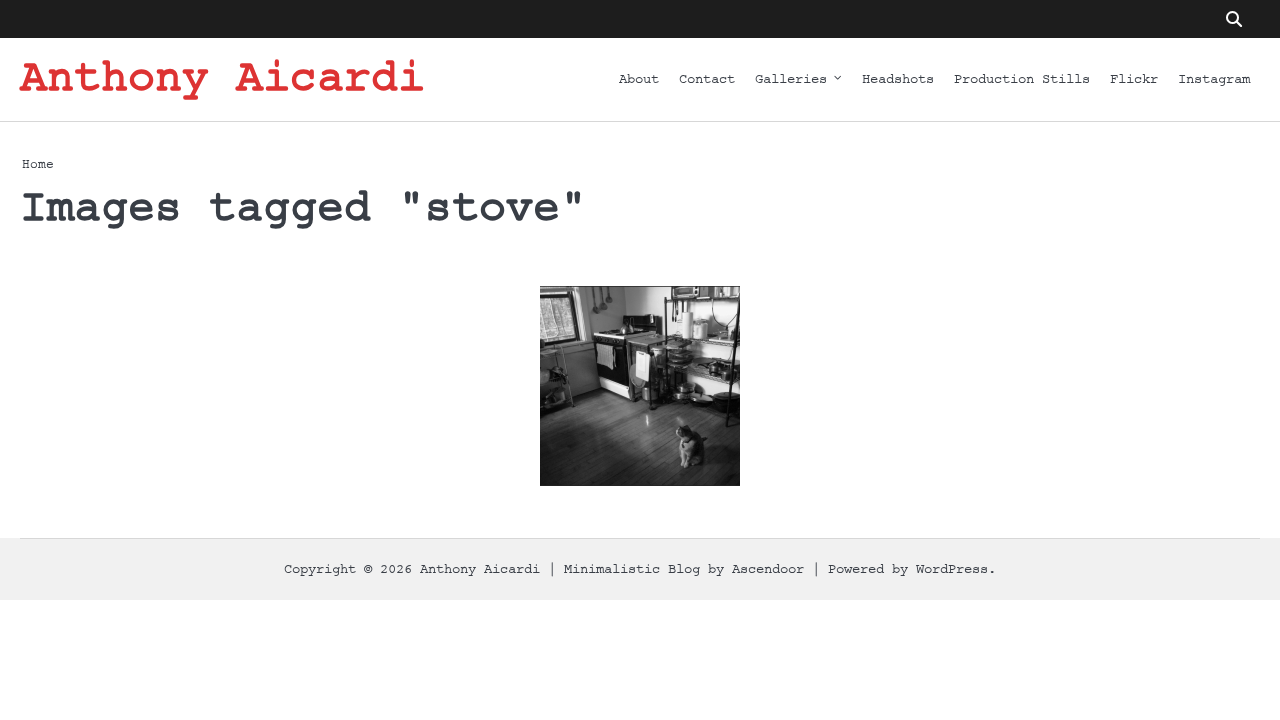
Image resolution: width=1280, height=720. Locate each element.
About (639, 79)
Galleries (791, 79)
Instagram (1214, 79)
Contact (707, 79)
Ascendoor (768, 569)
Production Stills (1022, 79)
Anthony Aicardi (222, 79)
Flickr (1134, 79)
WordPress (952, 569)
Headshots (898, 79)
